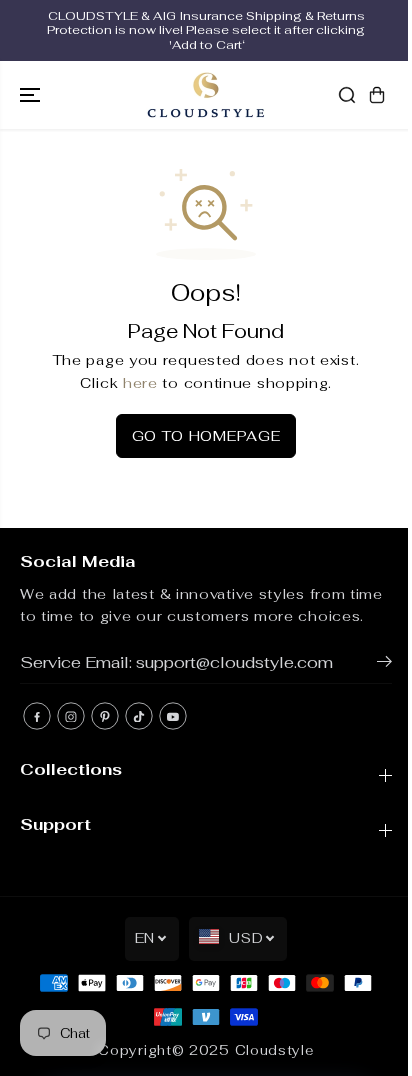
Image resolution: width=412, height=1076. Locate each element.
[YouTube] (173, 716)
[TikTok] (139, 716)
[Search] (347, 95)
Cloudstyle (274, 1050)
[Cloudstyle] (206, 95)
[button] (32, 95)
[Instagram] (71, 716)
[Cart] (377, 95)
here (140, 383)
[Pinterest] (105, 716)
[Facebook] (37, 716)
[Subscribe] (384, 665)
